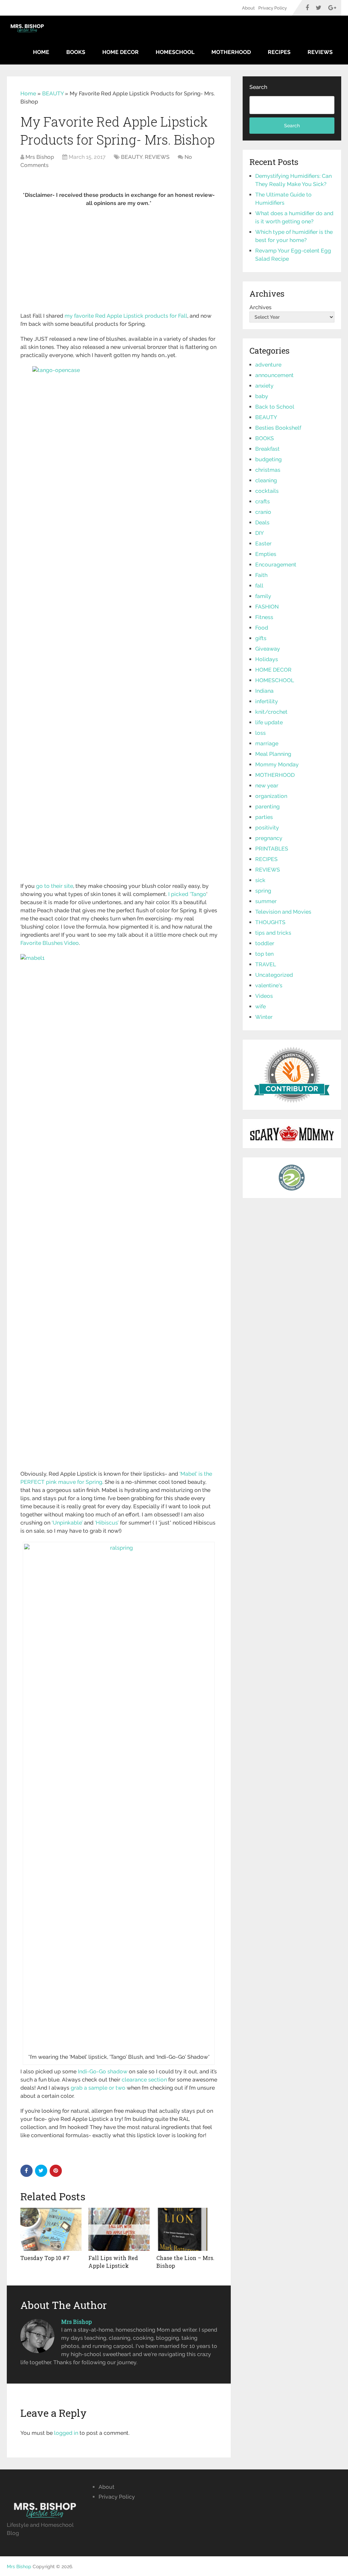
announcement (274, 375)
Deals (262, 522)
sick (260, 880)
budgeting (268, 459)
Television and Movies (283, 912)
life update (269, 722)
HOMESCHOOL (175, 52)
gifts (261, 638)
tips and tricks (273, 933)
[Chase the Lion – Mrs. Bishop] (187, 2229)
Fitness (264, 617)
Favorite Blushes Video (50, 943)
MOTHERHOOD (231, 52)
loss (260, 733)
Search (258, 87)
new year (267, 786)
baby (262, 396)
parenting (267, 807)
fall (259, 586)
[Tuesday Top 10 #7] (51, 2229)
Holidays (267, 659)
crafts (263, 501)
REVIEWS (320, 52)
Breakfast (267, 449)
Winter (264, 1017)
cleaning (266, 480)
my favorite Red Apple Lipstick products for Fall (126, 316)
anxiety (264, 386)
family (263, 596)
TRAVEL (266, 964)
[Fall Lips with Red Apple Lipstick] (119, 2229)
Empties (266, 554)
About (248, 8)
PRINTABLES (272, 849)
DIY (259, 533)
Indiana (264, 691)
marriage (267, 743)
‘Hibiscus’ (107, 1523)
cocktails (267, 491)
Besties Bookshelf (278, 428)
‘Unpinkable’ (67, 1523)
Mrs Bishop (40, 157)
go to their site (54, 886)
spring (263, 891)
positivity (267, 828)
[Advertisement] (119, 262)
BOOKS (76, 52)
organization (271, 796)
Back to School (275, 407)
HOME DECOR (120, 52)
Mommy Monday (277, 764)
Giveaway (268, 649)
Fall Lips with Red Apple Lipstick (113, 2262)
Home (41, 52)
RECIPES (279, 52)
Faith (261, 575)
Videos (264, 996)
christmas (268, 470)
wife (260, 1006)
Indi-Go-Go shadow (103, 2071)
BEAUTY (53, 94)
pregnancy (269, 838)
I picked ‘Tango (187, 894)
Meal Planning (273, 754)
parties (264, 817)
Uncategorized (274, 975)
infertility (267, 701)
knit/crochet (271, 712)
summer (266, 901)
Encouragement (276, 565)
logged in (66, 2433)
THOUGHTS (270, 922)
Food (262, 628)
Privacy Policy (273, 8)
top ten (264, 954)
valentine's (269, 985)
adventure (268, 365)
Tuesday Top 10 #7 (45, 2258)
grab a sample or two (99, 2088)
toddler (265, 943)
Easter (263, 544)
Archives (260, 307)
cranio (263, 512)
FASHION (267, 607)
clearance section (144, 2080)
